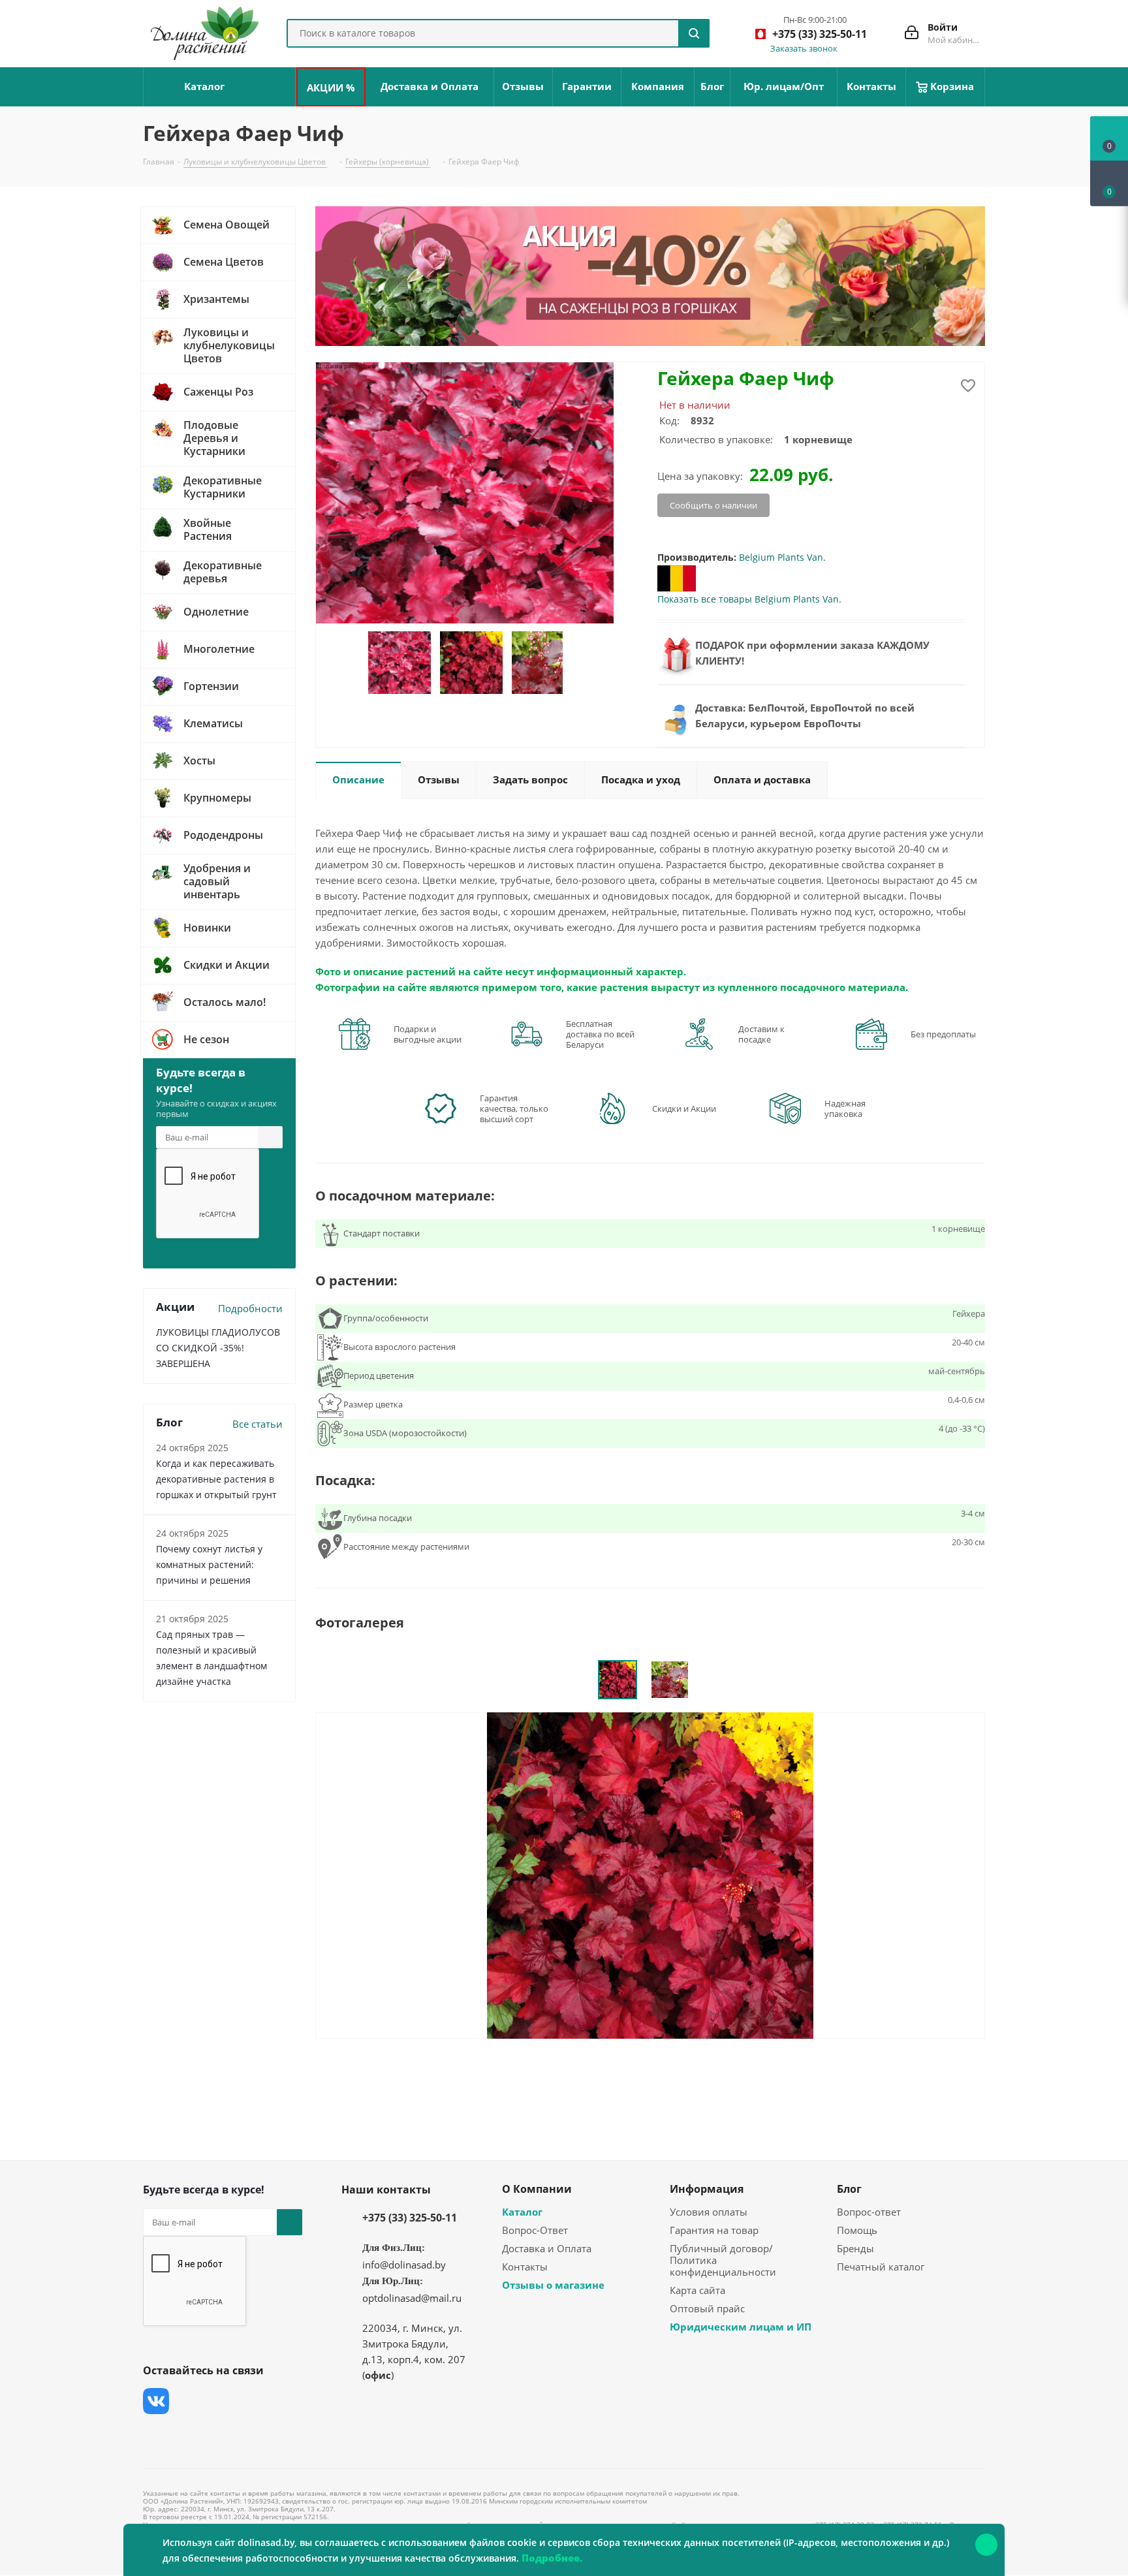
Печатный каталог (881, 2267)
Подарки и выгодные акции (428, 1034)
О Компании (537, 2189)
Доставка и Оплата (547, 2248)
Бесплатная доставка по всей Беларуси (600, 1034)
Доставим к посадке (761, 1034)
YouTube (254, 2401)
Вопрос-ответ (869, 2212)
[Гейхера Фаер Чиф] (650, 1874)
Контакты (525, 2267)
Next (577, 663)
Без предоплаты (943, 1034)
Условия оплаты (709, 2212)
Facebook (189, 2401)
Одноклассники (156, 2434)
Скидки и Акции (684, 1108)
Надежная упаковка (845, 1108)
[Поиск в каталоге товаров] (694, 33)
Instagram (221, 2401)
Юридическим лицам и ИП (741, 2327)
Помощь (857, 2230)
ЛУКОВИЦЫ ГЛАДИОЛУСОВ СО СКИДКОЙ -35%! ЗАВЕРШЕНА (218, 1348)
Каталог (522, 2212)
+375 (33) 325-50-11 (410, 2218)
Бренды (855, 2248)
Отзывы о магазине (553, 2285)
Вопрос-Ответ (535, 2230)
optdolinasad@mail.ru (412, 2298)
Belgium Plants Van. (782, 557)
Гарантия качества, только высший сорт (514, 1108)
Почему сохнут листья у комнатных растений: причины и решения (209, 1564)
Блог (849, 2189)
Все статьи (258, 1424)
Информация (707, 2189)
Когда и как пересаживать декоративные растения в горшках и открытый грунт (216, 1479)
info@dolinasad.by (404, 2265)
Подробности (250, 1308)
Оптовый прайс (707, 2308)
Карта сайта (697, 2290)
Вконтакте (156, 2401)
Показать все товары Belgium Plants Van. (749, 599)
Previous (352, 663)
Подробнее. (552, 2558)
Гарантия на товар (714, 2230)
